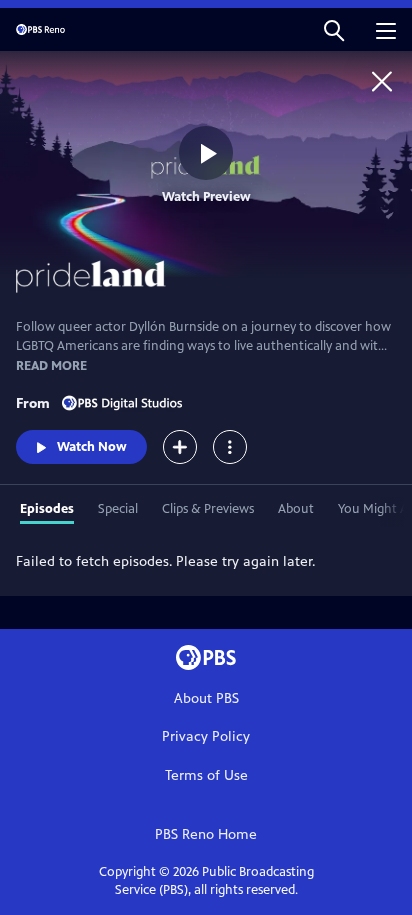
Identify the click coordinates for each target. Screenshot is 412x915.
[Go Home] (382, 81)
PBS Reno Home (206, 834)
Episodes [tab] (47, 509)
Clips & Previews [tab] (208, 509)
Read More (51, 366)
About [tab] (296, 509)
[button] (334, 29)
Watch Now (92, 447)
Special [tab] (118, 509)
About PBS (206, 698)
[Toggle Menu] (230, 447)
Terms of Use (206, 775)
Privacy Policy (206, 736)
